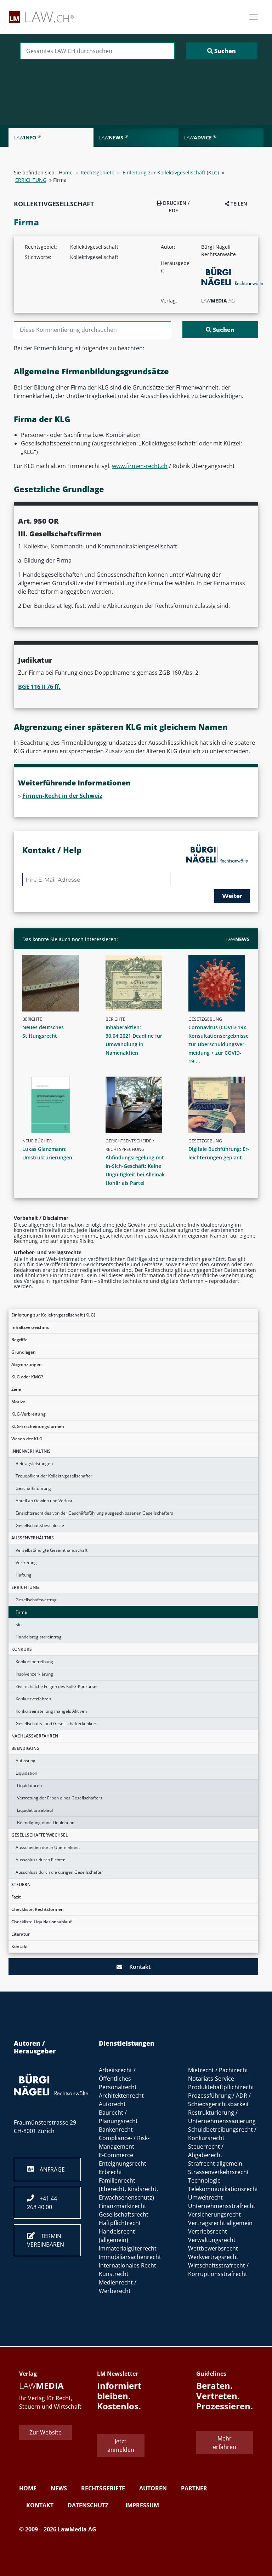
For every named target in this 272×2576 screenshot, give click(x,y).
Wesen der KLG (27, 1439)
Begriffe (19, 1340)
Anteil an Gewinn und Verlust (44, 1501)
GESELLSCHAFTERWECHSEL (40, 1835)
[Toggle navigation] (254, 17)
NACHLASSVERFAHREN (35, 1736)
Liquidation (26, 1773)
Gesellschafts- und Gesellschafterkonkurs (56, 1724)
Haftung (24, 1575)
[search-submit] (222, 51)
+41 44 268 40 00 (42, 2203)
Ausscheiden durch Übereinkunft (48, 1847)
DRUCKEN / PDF (175, 207)
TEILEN (238, 204)
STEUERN (21, 1885)
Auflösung (25, 1761)
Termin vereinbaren (46, 2240)
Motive (18, 1402)
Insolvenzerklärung (34, 1674)
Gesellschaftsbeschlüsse (40, 1525)
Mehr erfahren (225, 2443)
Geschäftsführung (33, 1488)
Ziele (16, 1389)
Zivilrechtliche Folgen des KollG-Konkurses (57, 1686)
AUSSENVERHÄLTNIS (33, 1538)
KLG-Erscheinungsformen (38, 1426)
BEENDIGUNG (25, 1748)
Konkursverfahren (33, 1699)
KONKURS (22, 1649)
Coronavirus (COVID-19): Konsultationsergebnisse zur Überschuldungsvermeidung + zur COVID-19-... (219, 1044)
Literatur (21, 1934)
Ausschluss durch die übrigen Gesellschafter (59, 1872)
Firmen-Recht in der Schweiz (62, 796)
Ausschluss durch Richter (40, 1860)
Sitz (19, 1624)
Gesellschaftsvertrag (36, 1600)
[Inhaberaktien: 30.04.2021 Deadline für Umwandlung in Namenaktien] (139, 983)
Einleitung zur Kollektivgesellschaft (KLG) (53, 1315)
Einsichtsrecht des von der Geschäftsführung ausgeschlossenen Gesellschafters (94, 1513)
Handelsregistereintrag (39, 1637)
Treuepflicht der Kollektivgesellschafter (54, 1476)
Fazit (16, 1897)
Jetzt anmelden (121, 2445)
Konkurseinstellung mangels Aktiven (51, 1711)
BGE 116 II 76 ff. (39, 687)
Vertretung (26, 1563)
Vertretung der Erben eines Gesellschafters (60, 1798)
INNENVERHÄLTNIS (31, 1451)
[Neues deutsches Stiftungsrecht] (56, 983)
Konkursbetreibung (34, 1662)
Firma (21, 1612)
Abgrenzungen (27, 1364)
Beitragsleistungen (34, 1463)
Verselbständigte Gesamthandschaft (52, 1550)
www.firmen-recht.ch (140, 466)
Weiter (232, 896)
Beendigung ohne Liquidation (46, 1823)
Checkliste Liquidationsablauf (41, 1922)
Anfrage (49, 2169)
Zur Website (46, 2432)
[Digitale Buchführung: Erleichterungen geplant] (222, 1105)
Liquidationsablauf (35, 1810)
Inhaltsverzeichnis (30, 1327)
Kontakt (20, 1946)
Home (66, 172)
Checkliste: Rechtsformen (38, 1909)
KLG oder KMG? (27, 1377)
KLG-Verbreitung (29, 1414)
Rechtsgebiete (98, 172)
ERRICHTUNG (25, 1587)
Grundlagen (24, 1352)
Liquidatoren (29, 1785)
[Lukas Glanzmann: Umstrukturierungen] (56, 1105)
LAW (238, 939)
